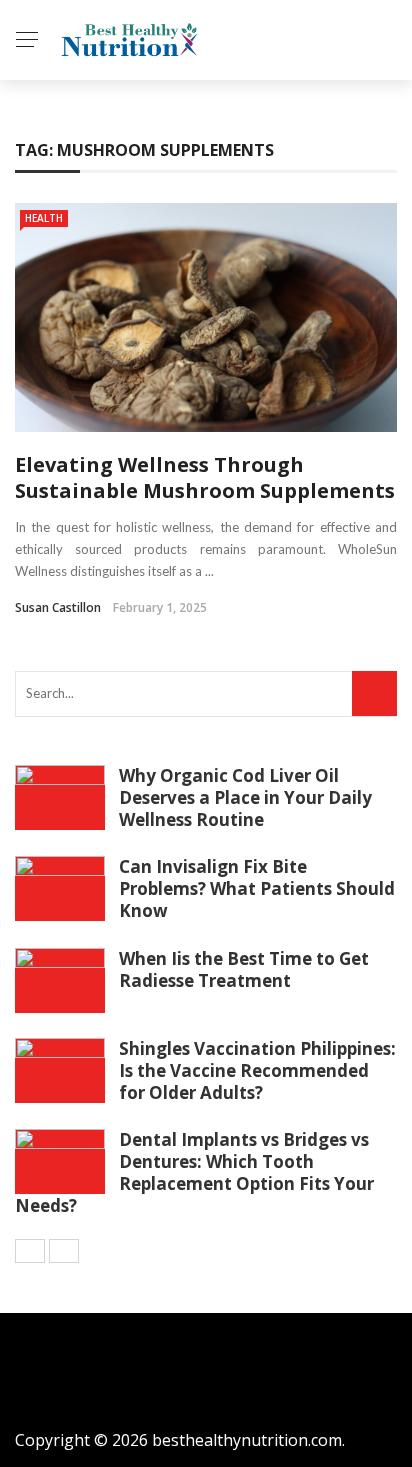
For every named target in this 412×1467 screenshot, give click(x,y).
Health (44, 218)
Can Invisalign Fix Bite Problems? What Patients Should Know (257, 888)
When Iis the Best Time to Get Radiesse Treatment (244, 969)
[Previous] (30, 1251)
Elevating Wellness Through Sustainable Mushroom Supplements (205, 477)
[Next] (64, 1251)
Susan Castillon (58, 607)
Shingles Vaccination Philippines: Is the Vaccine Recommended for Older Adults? (257, 1070)
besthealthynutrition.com (247, 1440)
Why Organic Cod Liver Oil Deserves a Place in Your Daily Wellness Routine (245, 797)
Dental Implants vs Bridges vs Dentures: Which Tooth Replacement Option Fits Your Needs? (194, 1172)
